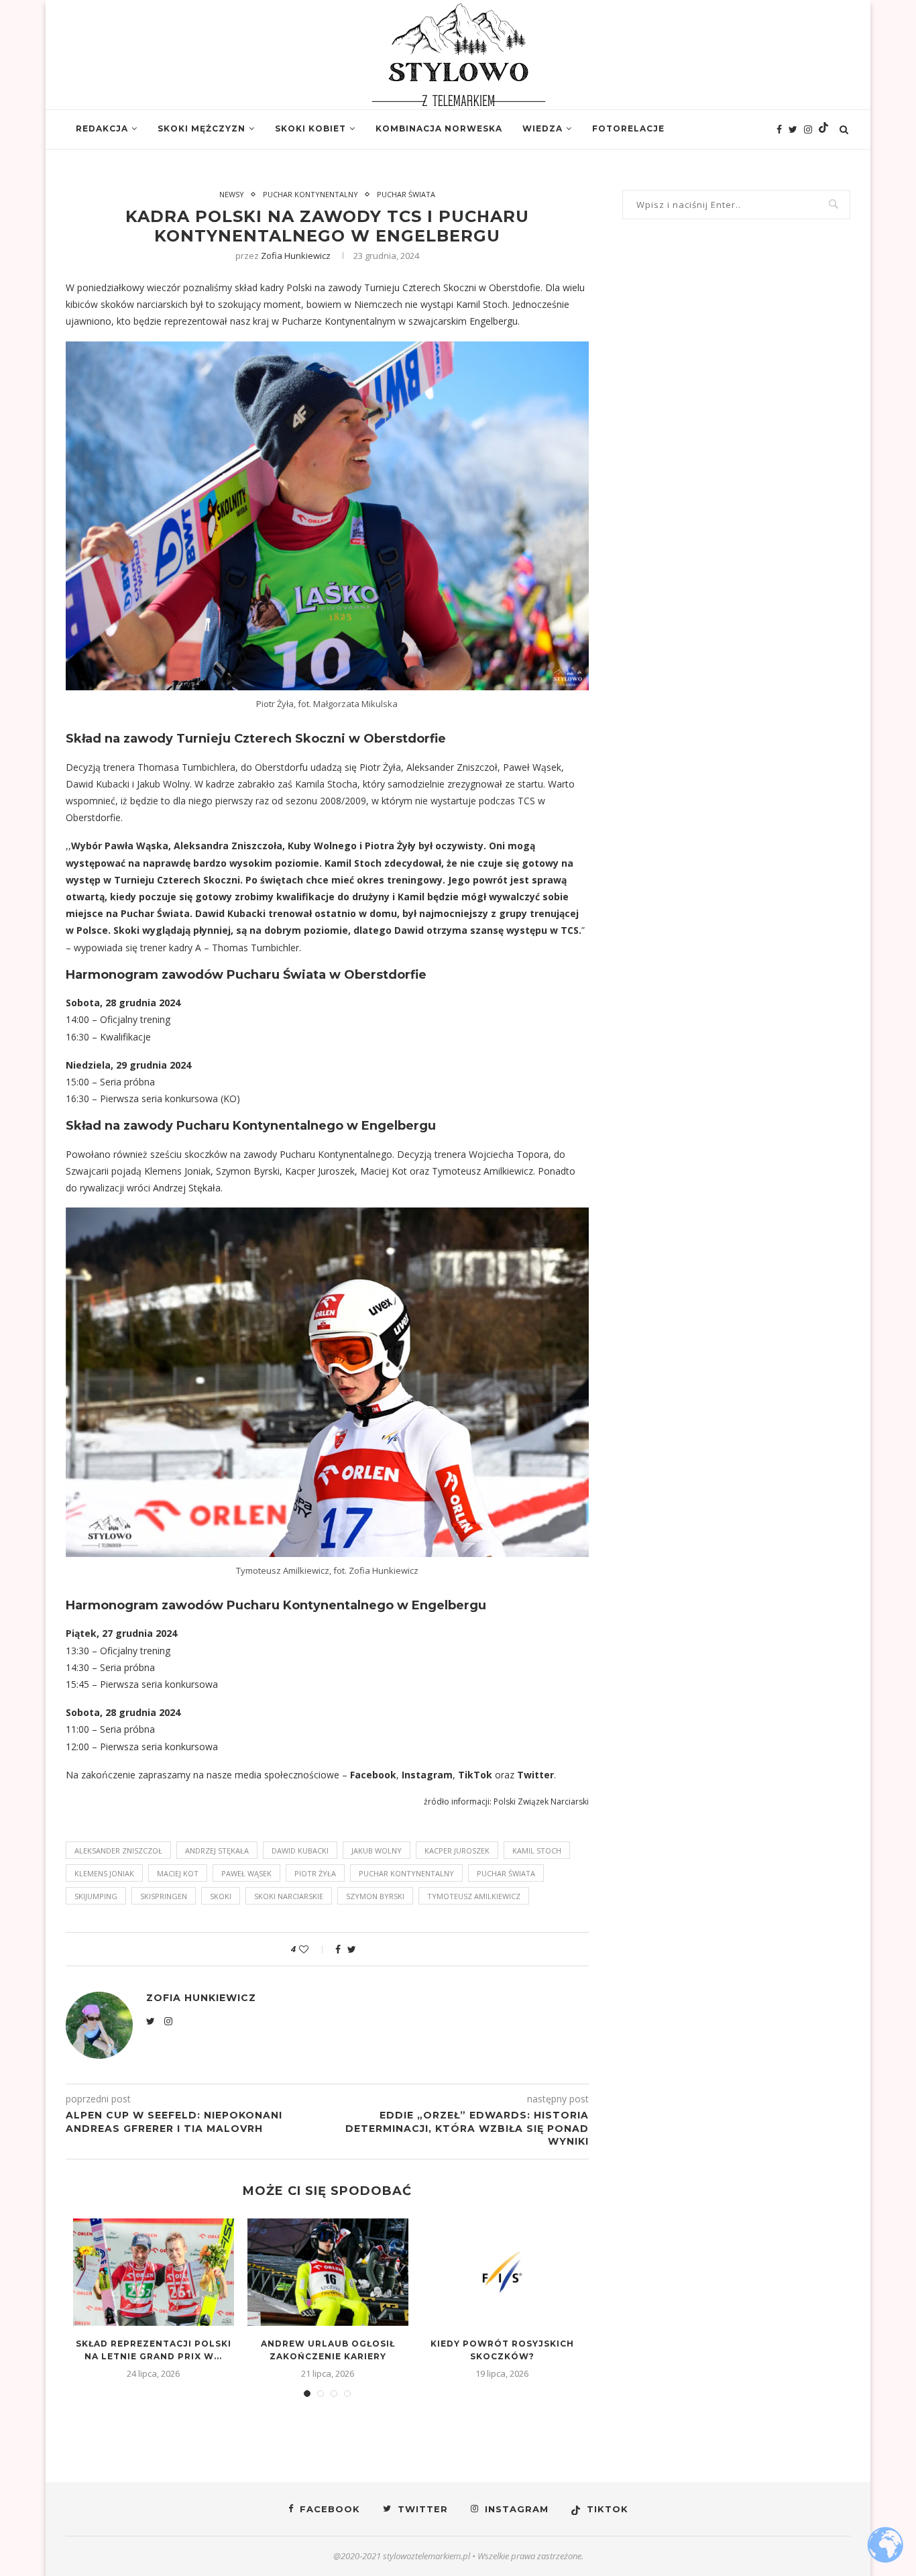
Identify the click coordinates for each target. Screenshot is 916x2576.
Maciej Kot (178, 1873)
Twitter (535, 1775)
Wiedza (542, 128)
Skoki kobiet (310, 128)
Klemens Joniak (104, 1873)
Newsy (232, 194)
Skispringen (164, 1896)
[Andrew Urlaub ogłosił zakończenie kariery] (328, 2272)
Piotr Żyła (315, 1873)
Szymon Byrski (375, 1896)
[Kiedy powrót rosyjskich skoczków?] (502, 2272)
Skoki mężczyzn (202, 128)
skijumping (96, 1896)
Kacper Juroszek (457, 1850)
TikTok (475, 1775)
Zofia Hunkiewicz (296, 256)
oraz (505, 1775)
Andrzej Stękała (217, 1850)
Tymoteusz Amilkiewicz (474, 1896)
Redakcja (102, 128)
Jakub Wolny (377, 1850)
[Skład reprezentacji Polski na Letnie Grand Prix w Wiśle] (154, 2272)
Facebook (373, 1775)
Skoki (221, 1896)
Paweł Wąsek (246, 1873)
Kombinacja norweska (439, 128)
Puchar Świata (406, 194)
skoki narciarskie (289, 1896)
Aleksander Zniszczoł (118, 1850)
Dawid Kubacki (300, 1850)
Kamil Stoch (537, 1850)
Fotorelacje (628, 128)
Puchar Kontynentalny (310, 194)
